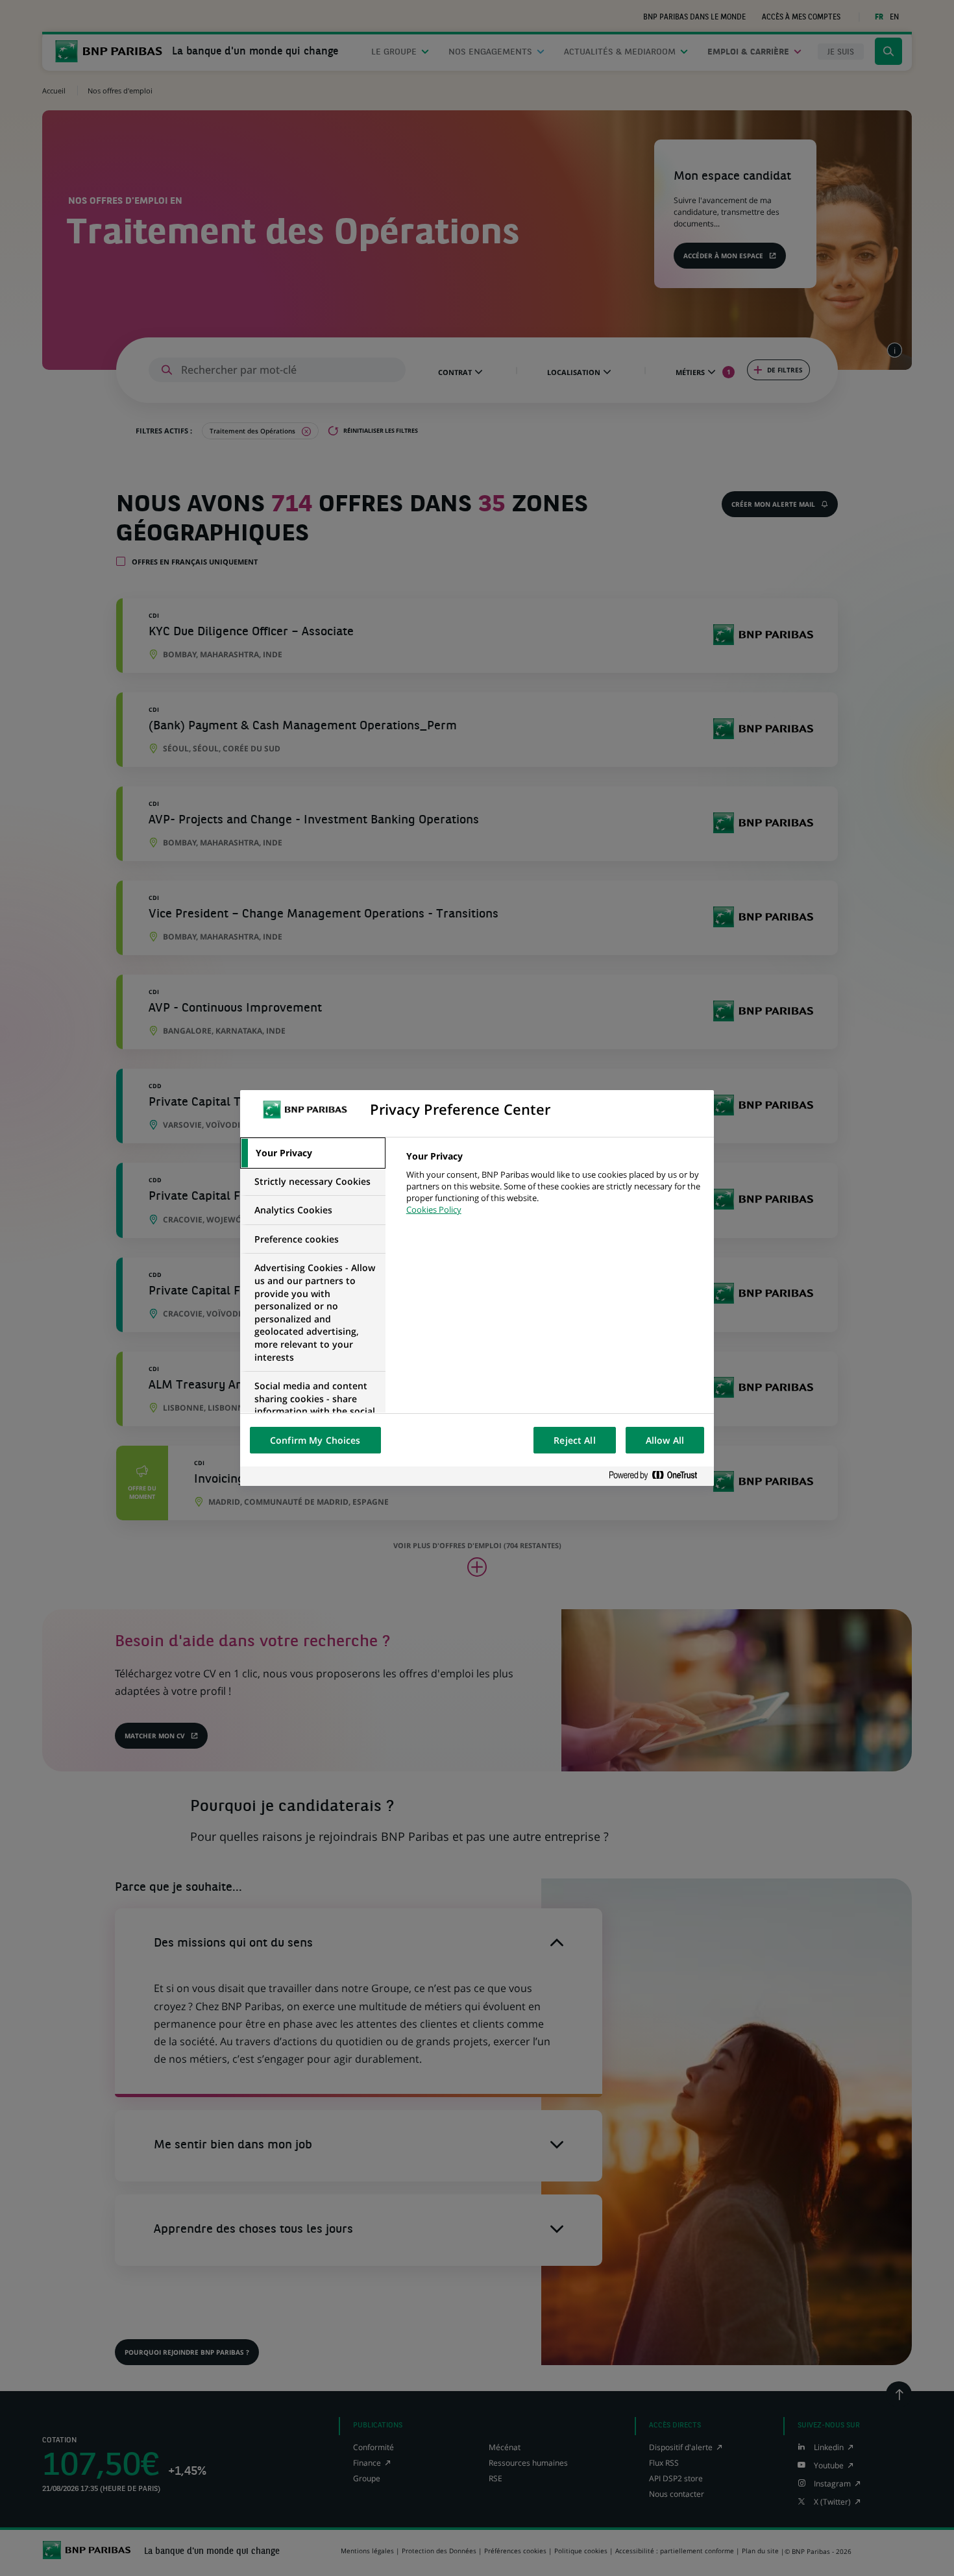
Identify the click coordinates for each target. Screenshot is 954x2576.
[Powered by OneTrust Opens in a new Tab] (658, 1476)
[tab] (313, 1153)
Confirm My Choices (315, 1440)
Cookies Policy (434, 1209)
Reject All (574, 1440)
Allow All (665, 1440)
